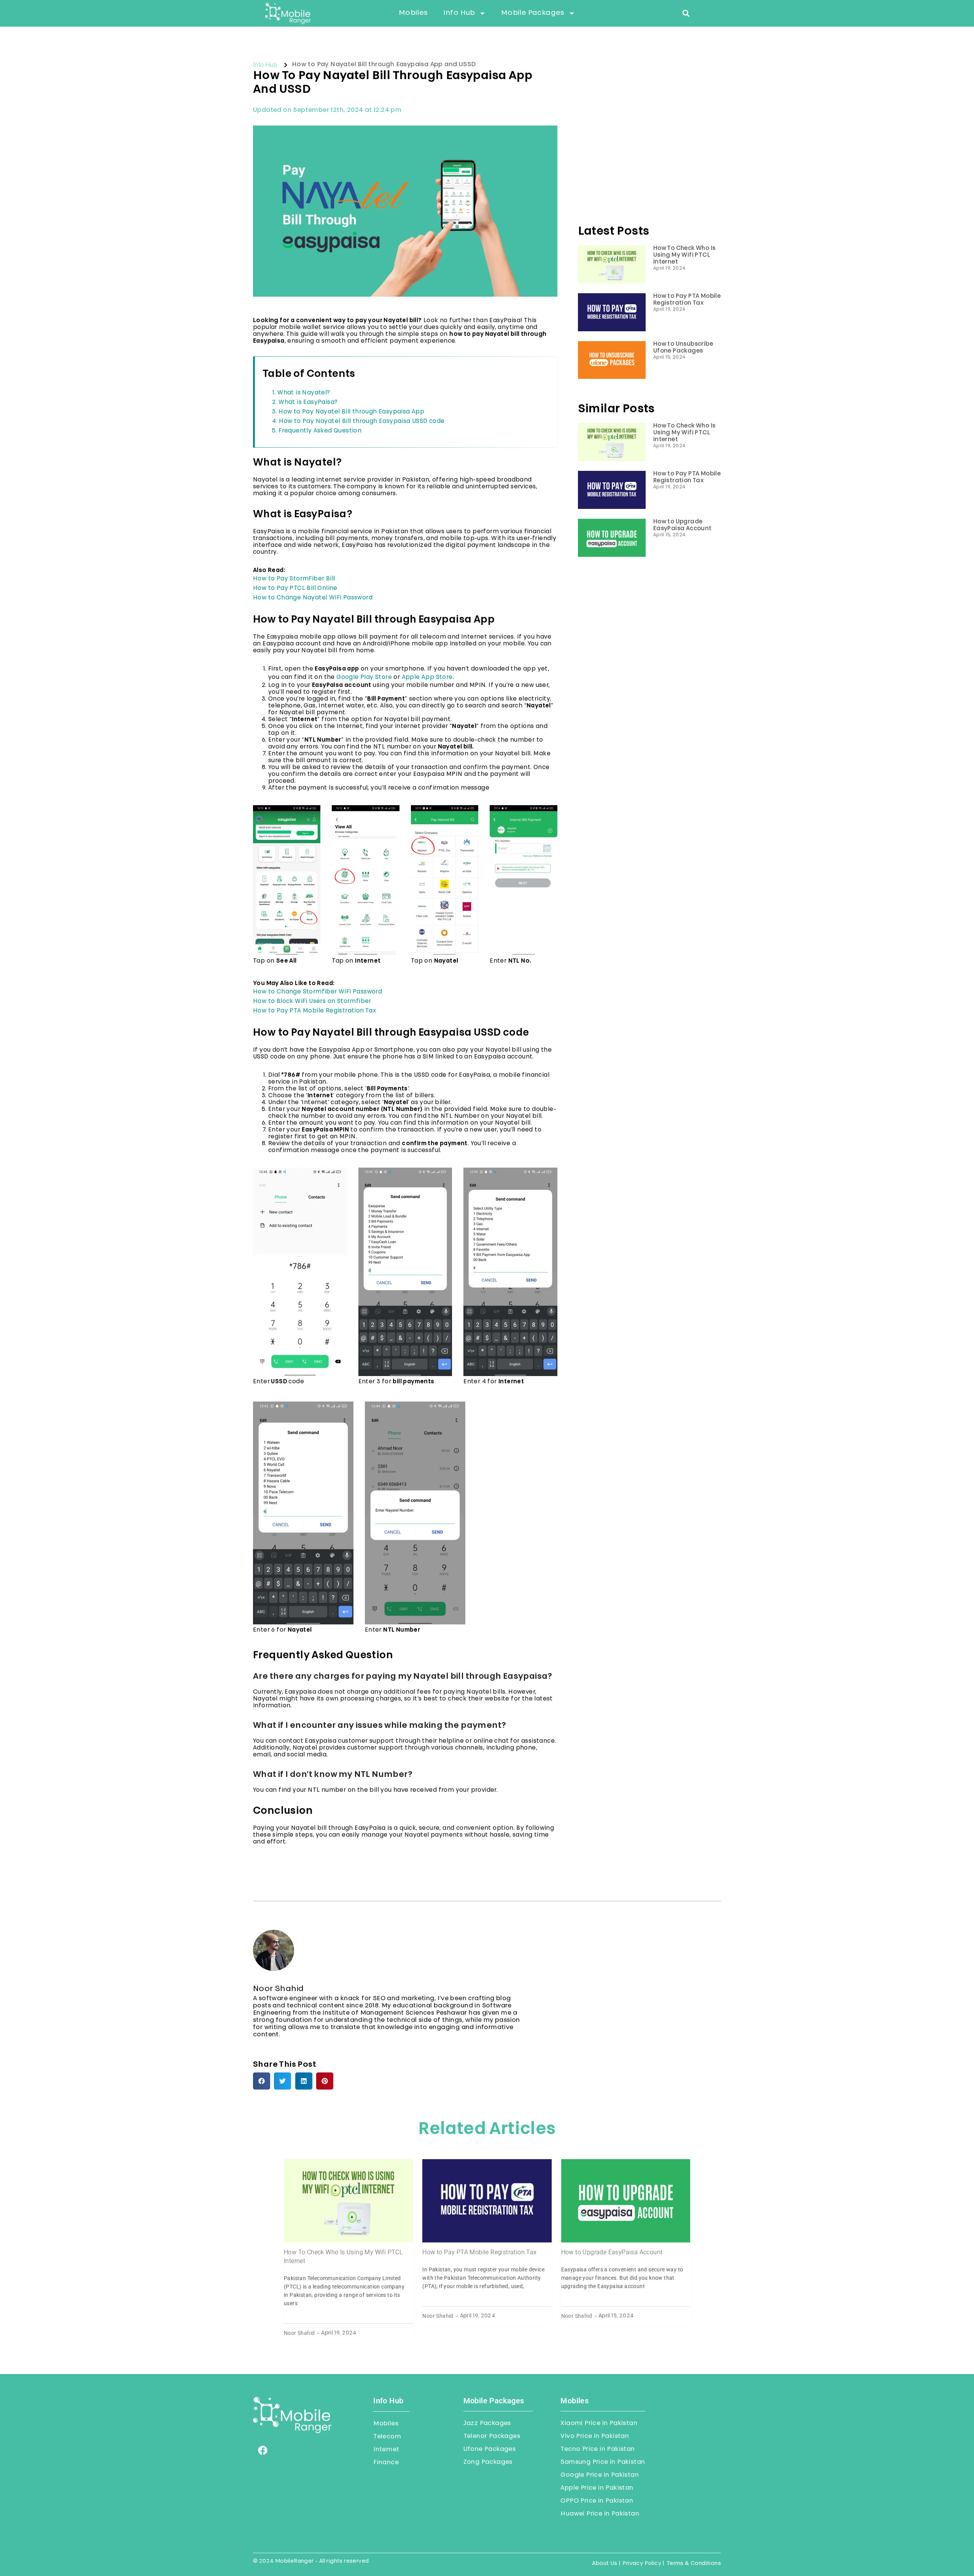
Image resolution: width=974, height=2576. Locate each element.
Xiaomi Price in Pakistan (599, 2423)
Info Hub (459, 13)
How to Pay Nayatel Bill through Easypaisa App (351, 412)
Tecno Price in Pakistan (598, 2449)
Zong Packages (488, 2462)
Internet (386, 2450)
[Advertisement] (649, 150)
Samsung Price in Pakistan (603, 2462)
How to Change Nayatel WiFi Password (313, 598)
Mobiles (413, 13)
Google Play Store (364, 678)
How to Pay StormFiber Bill (294, 579)
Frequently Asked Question (320, 431)
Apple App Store (427, 678)
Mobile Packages (533, 13)
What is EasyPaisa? (308, 403)
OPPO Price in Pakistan (597, 2501)
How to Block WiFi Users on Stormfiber (312, 1002)
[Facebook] (263, 2450)
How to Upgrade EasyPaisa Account (612, 2252)
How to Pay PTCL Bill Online (295, 589)
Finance (386, 2463)
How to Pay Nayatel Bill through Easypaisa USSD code (362, 422)
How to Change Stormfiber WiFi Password (318, 992)
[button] (686, 13)
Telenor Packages (492, 2436)
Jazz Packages (487, 2423)
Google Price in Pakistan (600, 2475)
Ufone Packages (490, 2449)
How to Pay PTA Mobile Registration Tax (314, 1011)
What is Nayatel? (304, 393)
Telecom (387, 2437)
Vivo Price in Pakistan (595, 2436)
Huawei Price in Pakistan (600, 2514)
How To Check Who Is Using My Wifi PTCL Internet (684, 255)
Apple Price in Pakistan (597, 2488)
